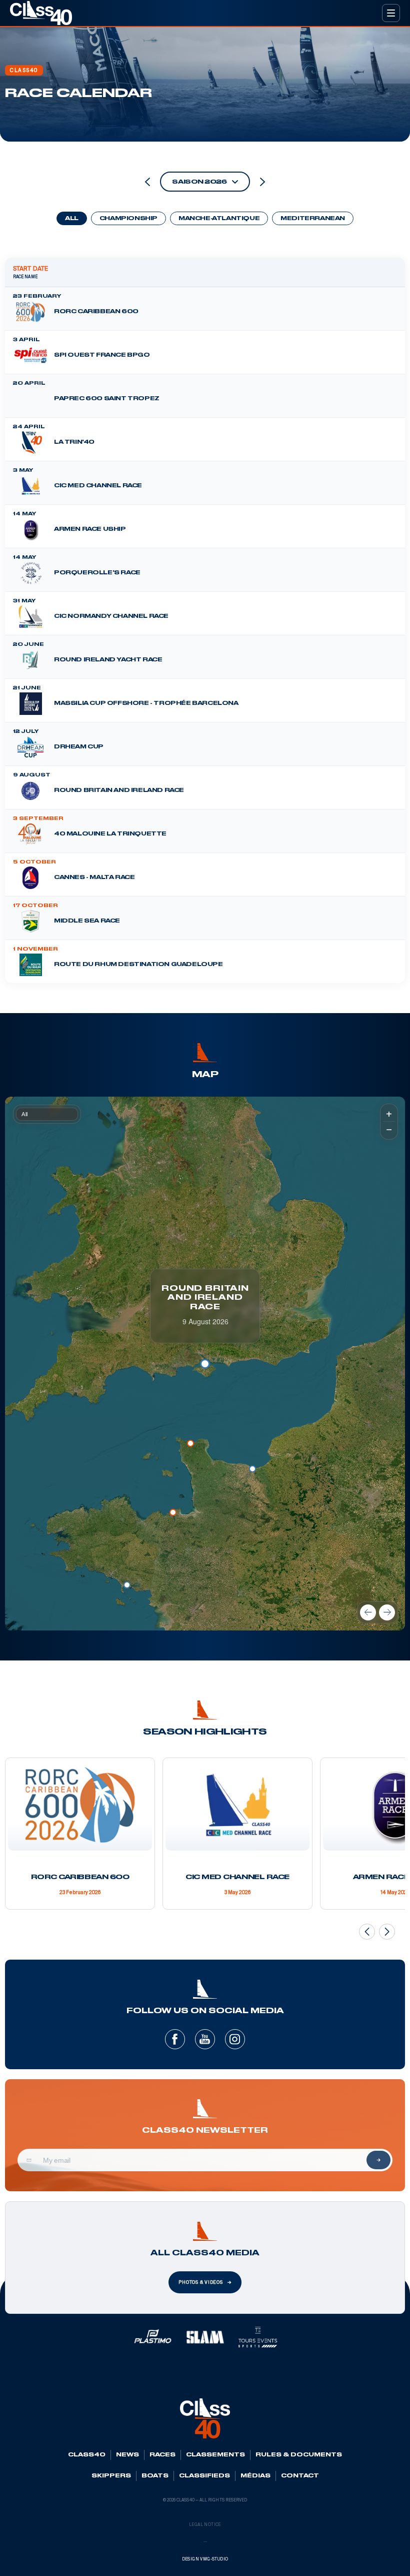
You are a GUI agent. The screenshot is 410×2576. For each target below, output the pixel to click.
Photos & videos (201, 2282)
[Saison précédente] (147, 182)
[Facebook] (175, 2039)
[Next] (387, 1612)
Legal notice (205, 2525)
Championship (128, 219)
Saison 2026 (199, 182)
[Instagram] (235, 2039)
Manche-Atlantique (219, 219)
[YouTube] (205, 2039)
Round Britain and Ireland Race (205, 1298)
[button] (127, 1585)
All (72, 219)
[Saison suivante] (262, 182)
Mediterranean (313, 219)
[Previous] (368, 1612)
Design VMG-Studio (205, 2559)
